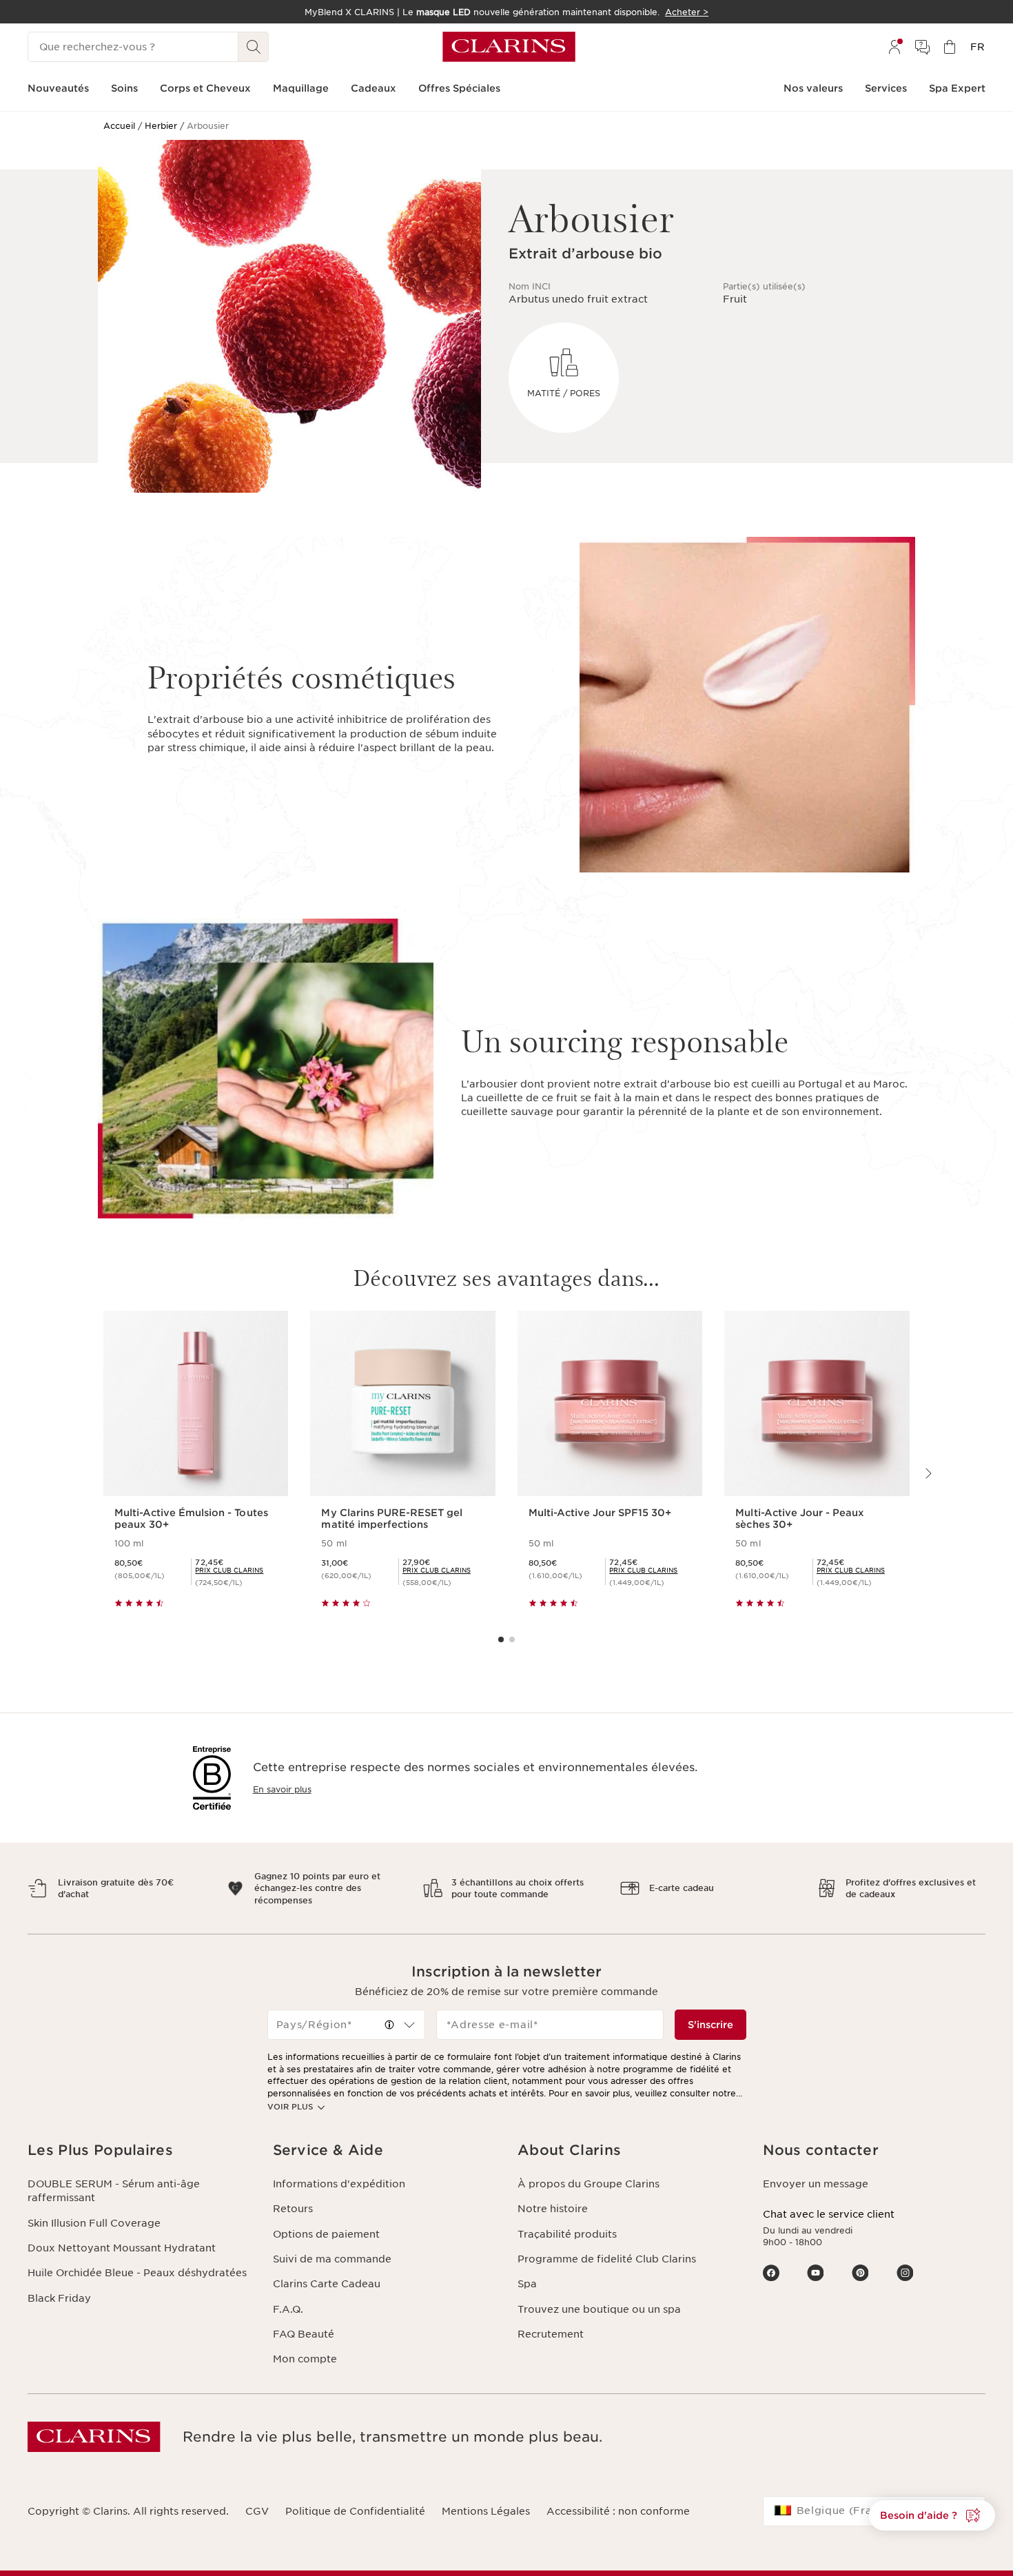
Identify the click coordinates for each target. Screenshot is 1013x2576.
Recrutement (551, 2334)
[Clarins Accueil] (509, 47)
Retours (293, 2209)
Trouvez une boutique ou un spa (599, 2309)
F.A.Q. (288, 2309)
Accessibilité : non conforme (618, 2511)
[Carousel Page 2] (512, 1639)
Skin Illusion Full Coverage (94, 2223)
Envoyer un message (816, 2184)
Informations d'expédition (339, 2184)
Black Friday (59, 2298)
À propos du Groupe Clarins (589, 2184)
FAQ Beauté (304, 2334)
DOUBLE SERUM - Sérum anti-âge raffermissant (114, 2191)
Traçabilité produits (567, 2234)
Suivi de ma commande (332, 2259)
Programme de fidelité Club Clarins (607, 2259)
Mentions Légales (486, 2511)
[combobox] (347, 2025)
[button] (389, 2025)
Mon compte (305, 2359)
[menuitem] (894, 47)
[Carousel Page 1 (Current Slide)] (501, 1639)
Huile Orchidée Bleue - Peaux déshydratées (137, 2273)
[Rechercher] (254, 47)
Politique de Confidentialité (355, 2511)
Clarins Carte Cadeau (327, 2284)
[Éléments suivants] (928, 1473)
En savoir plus (282, 1789)
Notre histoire (553, 2209)
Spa (527, 2284)
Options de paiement (326, 2234)
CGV (257, 2511)
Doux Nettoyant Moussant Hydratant (122, 2248)
